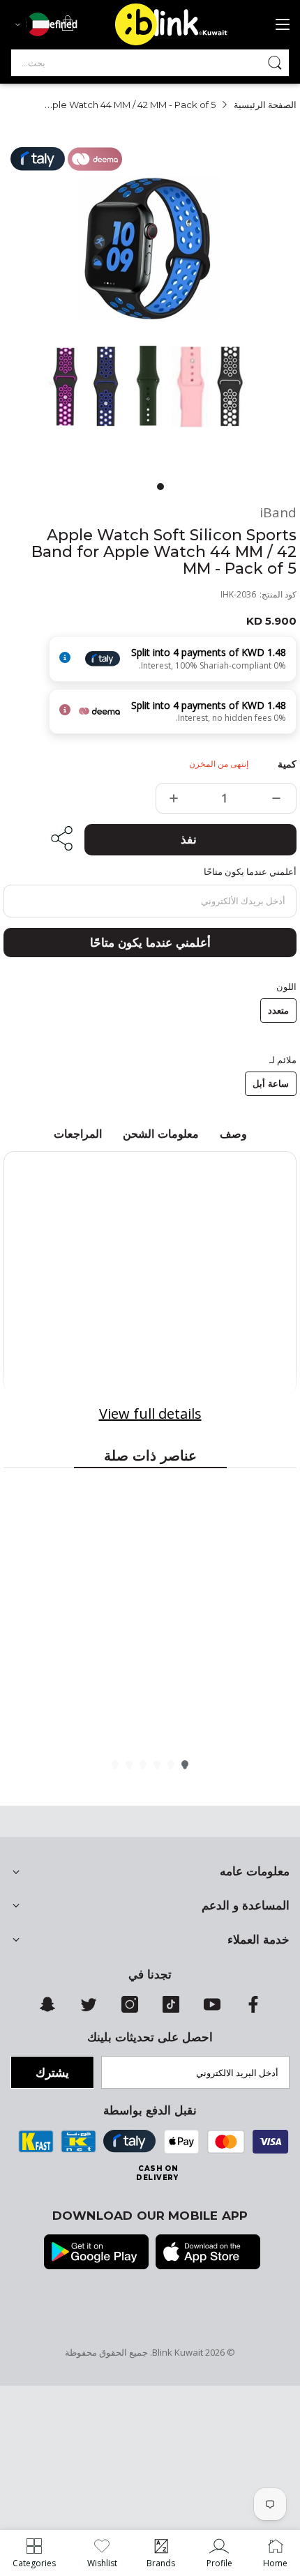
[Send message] (275, 63)
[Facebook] (253, 2009)
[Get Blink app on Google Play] (96, 2253)
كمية (287, 764)
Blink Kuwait (178, 2352)
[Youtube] (212, 2009)
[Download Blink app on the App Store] (208, 2253)
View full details (150, 1413)
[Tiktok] (171, 2009)
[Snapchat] (47, 2009)
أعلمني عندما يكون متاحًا (150, 943)
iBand (278, 513)
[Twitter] (89, 2009)
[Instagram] (130, 2009)
